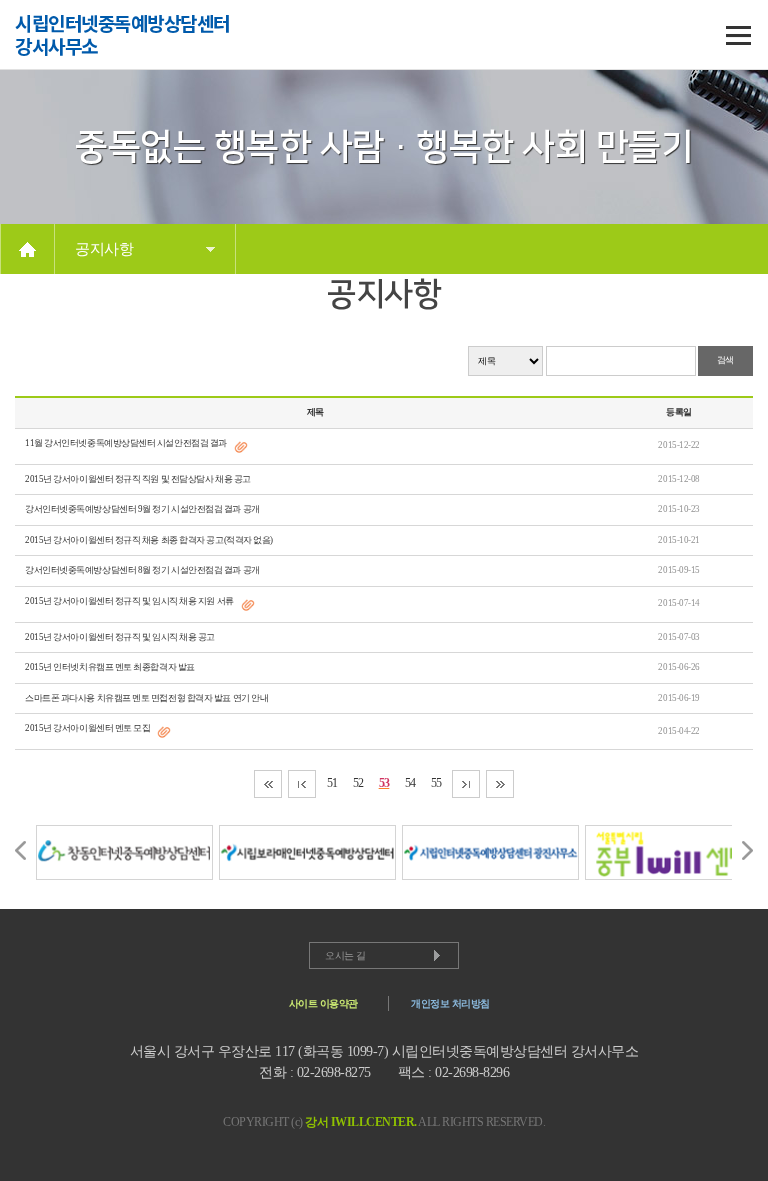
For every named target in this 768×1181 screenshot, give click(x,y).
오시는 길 (345, 955)
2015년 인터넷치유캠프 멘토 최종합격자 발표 (110, 667)
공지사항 (104, 249)
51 (332, 783)
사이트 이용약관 (323, 1003)
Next (747, 850)
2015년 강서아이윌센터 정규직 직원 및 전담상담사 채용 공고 (138, 479)
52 (358, 783)
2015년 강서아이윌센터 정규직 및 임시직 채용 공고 (120, 637)
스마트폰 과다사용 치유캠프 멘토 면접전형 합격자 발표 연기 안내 (146, 698)
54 (410, 783)
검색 (725, 360)
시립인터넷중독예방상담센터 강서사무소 (122, 35)
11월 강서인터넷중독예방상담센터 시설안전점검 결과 (126, 443)
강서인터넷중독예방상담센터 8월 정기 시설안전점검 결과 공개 (142, 570)
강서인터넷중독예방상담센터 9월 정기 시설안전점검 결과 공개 (142, 509)
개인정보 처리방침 (450, 1003)
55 (436, 783)
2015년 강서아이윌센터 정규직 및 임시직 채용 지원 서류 (129, 601)
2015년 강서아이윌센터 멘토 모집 (87, 728)
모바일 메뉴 (738, 35)
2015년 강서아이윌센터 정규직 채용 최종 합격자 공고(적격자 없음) (149, 540)
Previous (20, 850)
